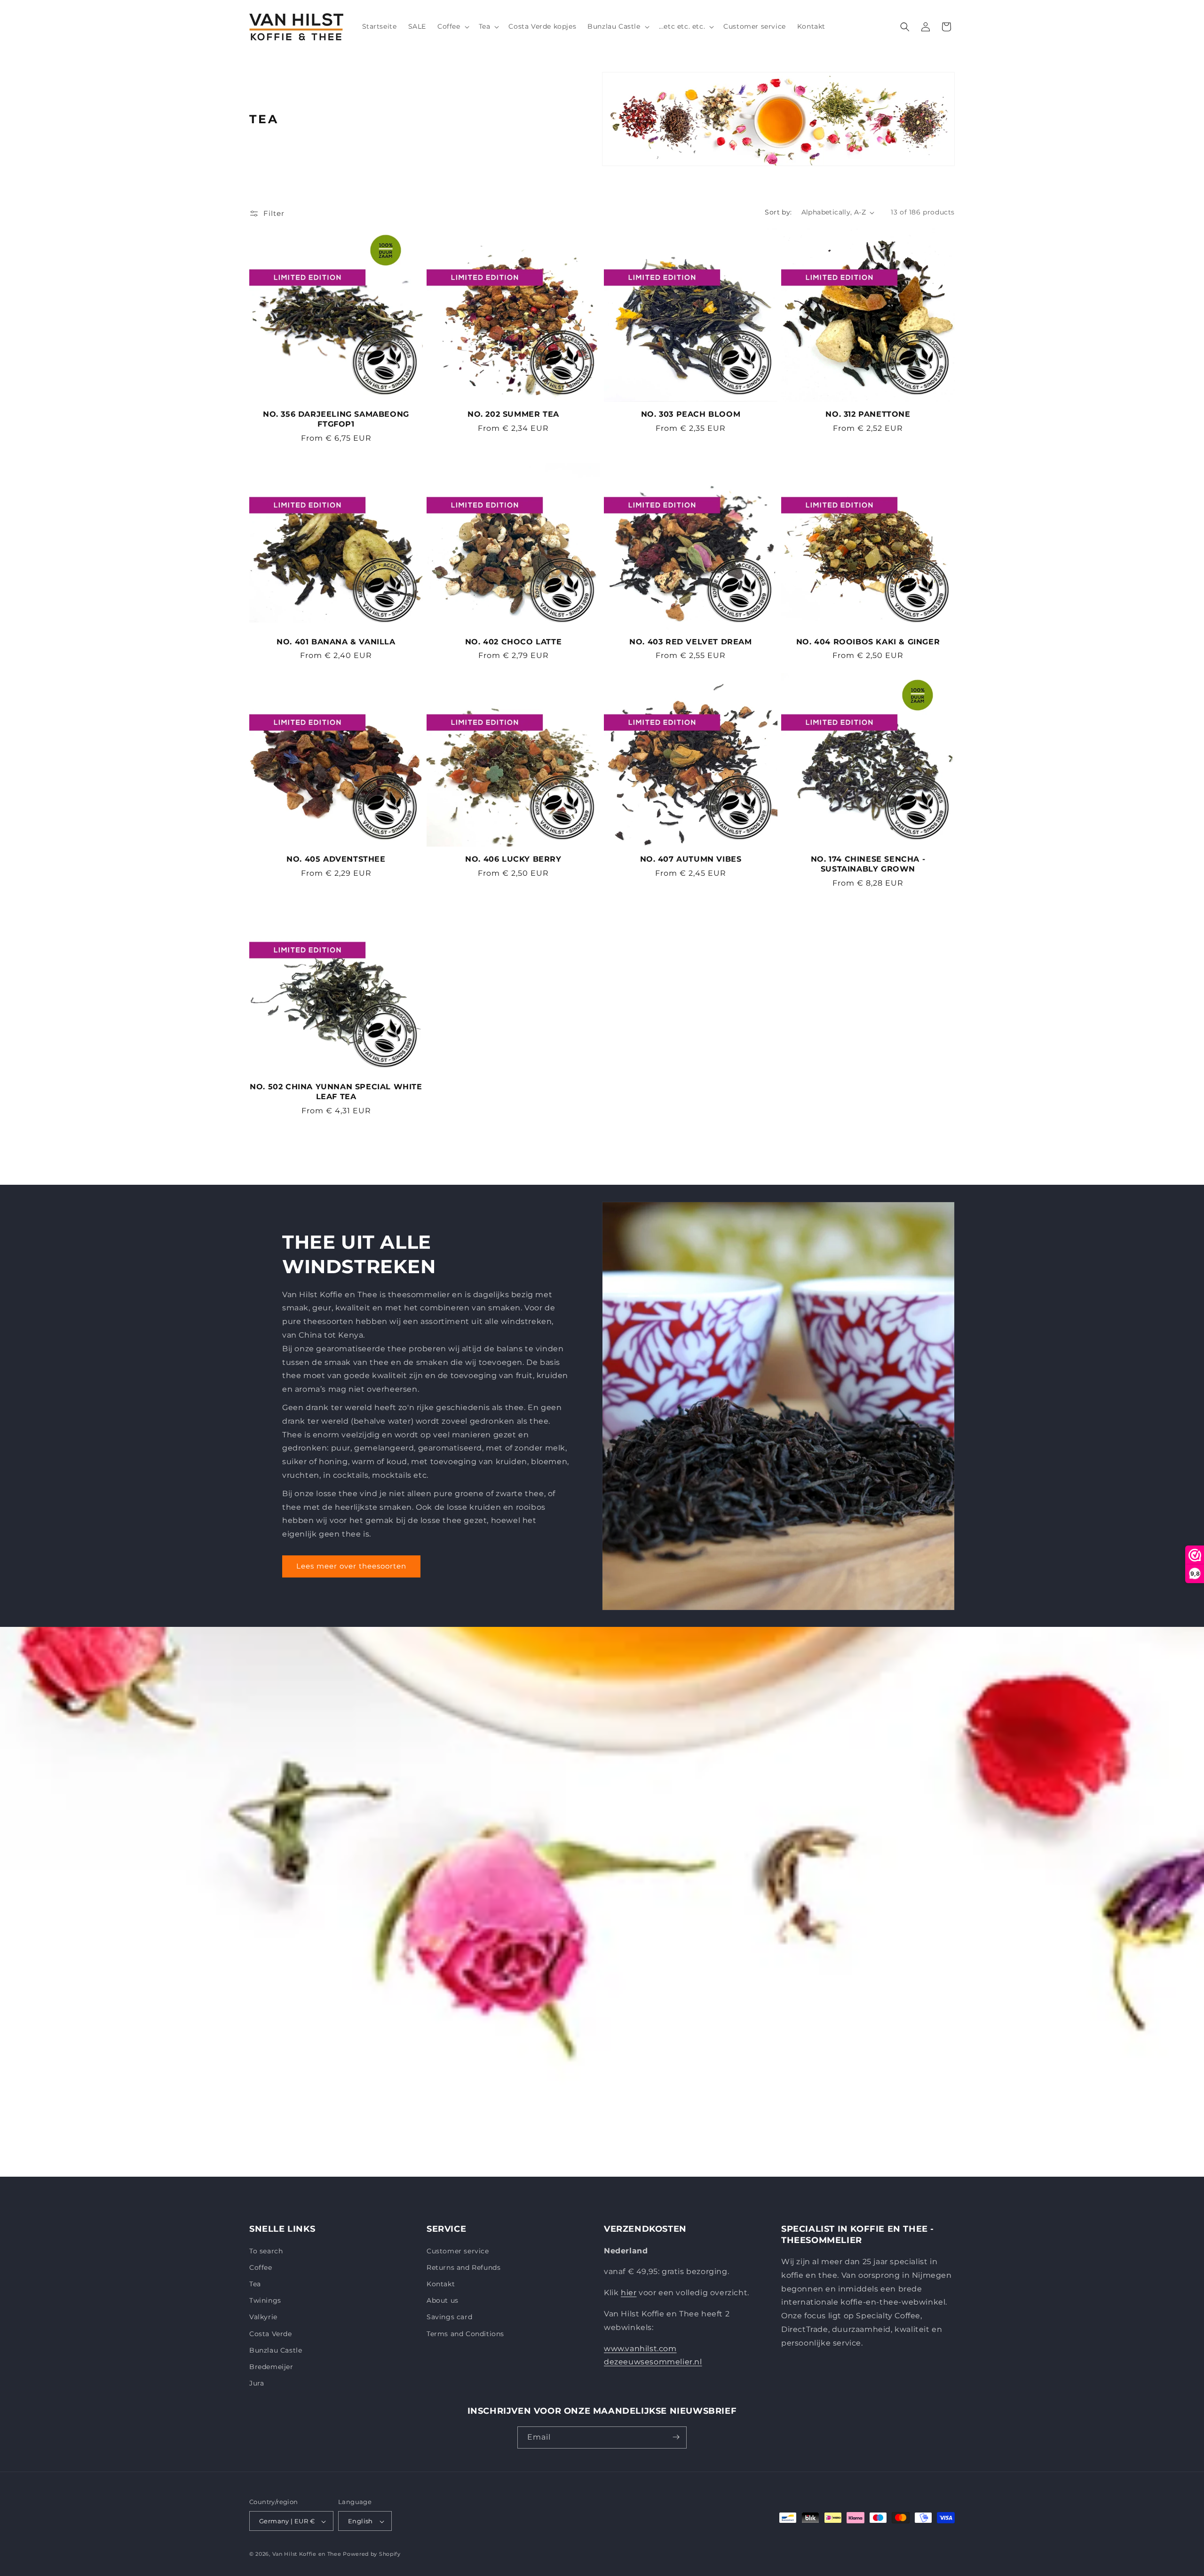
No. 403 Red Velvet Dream (690, 642)
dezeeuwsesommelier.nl (653, 2362)
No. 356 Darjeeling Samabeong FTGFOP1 (336, 419)
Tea (255, 2283)
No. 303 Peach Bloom (691, 414)
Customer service (458, 2251)
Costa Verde (271, 2333)
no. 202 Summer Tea (513, 414)
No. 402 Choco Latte (513, 642)
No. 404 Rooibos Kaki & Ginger (868, 642)
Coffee (261, 2267)
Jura (257, 2383)
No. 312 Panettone (868, 414)
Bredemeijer (271, 2366)
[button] (452, 26)
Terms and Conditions (465, 2333)
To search (266, 2251)
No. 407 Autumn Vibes (691, 859)
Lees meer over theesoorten (351, 1566)
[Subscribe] (676, 2437)
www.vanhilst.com (640, 2348)
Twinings (265, 2300)
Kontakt (441, 2283)
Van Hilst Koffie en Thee (307, 2554)
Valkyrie (263, 2317)
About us (443, 2300)
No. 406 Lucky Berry (513, 859)
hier (629, 2293)
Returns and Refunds (463, 2267)
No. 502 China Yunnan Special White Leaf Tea (336, 1092)
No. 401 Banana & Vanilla (336, 642)
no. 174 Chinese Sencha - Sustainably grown (868, 864)
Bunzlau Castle (276, 2350)
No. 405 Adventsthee (336, 859)
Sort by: (778, 212)
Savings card (449, 2317)
